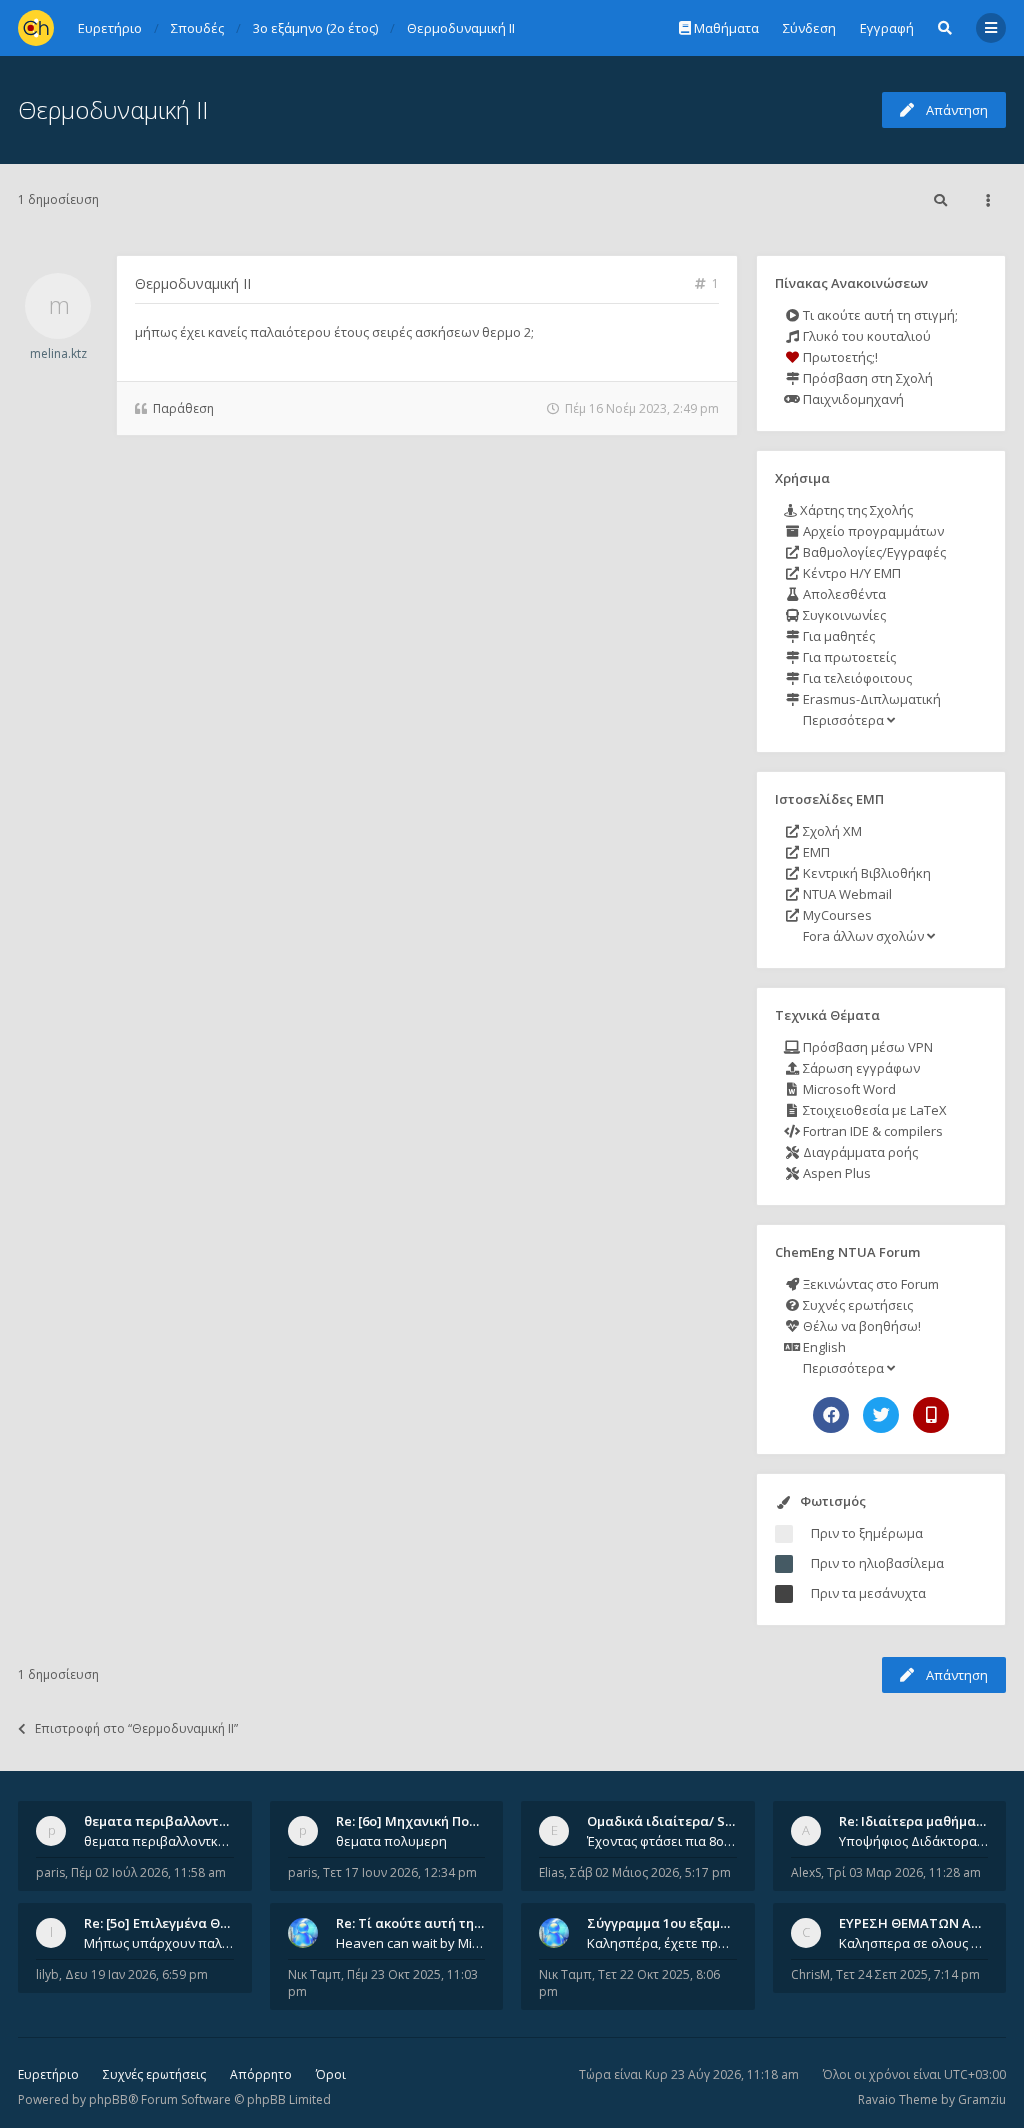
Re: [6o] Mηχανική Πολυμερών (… (439, 1821)
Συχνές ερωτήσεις (856, 1305)
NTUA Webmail (846, 894)
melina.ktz (58, 353)
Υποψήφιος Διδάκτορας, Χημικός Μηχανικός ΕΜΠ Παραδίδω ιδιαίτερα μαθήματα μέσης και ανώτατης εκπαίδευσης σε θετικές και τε (914, 1841)
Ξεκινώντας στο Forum (869, 1284)
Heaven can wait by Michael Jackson (411, 1943)
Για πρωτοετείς (848, 657)
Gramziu (982, 2099)
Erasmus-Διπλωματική (870, 699)
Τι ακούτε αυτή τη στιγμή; (879, 315)
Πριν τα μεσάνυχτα (868, 1593)
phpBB (108, 2099)
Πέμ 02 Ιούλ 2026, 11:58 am (148, 1872)
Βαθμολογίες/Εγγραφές (873, 552)
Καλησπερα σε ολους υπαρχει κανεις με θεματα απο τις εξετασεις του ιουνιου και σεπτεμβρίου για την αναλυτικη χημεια (914, 1943)
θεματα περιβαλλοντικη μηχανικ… (194, 1821)
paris (50, 1872)
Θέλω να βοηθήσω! (860, 1326)
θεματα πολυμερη (391, 1841)
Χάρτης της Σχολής (855, 510)
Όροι (331, 2074)
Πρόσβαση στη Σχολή (866, 378)
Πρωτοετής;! (839, 357)
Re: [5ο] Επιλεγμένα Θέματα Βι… (185, 1923)
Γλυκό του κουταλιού (865, 336)
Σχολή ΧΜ (831, 831)
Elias (551, 1872)
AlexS (806, 1872)
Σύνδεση (809, 28)
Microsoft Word (848, 1089)
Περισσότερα (843, 720)
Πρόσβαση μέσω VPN (866, 1047)
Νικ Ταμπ (314, 1974)
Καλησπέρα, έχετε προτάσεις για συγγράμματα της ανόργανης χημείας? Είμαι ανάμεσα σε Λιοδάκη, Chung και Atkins (662, 1943)
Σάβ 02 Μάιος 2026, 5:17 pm (650, 1872)
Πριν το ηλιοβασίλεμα (877, 1563)
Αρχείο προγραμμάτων (872, 531)
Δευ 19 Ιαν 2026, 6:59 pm (136, 1974)
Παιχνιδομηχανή (852, 399)
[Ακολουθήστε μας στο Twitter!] (881, 1415)
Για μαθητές (837, 636)
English (823, 1347)
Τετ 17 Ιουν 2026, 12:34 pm (400, 1872)
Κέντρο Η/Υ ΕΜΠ (850, 573)
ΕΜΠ (815, 852)
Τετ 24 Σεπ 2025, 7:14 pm (908, 1974)
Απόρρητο (261, 2074)
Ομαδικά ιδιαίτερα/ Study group (691, 1821)
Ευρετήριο (48, 2074)
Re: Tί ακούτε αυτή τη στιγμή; (430, 1923)
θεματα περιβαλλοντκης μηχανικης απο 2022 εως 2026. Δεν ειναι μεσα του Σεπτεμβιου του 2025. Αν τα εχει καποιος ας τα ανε (159, 1841)
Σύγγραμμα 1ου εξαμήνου (669, 1923)
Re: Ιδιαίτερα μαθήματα (915, 1821)
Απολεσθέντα (843, 594)
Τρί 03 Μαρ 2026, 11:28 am (904, 1872)
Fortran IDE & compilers (871, 1131)
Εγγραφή (887, 28)
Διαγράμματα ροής (859, 1152)
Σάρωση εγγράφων (860, 1068)
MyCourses (836, 915)
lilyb (47, 1974)
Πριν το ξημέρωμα (867, 1533)
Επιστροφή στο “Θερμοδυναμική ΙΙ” (136, 1728)
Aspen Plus (835, 1173)
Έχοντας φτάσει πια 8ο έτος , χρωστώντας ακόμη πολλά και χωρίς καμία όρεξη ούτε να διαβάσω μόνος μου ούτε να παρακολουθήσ (662, 1841)
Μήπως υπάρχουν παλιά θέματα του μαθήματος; (159, 1943)
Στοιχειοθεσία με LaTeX (873, 1110)
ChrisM (810, 1974)
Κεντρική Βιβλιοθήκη (865, 873)
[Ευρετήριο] (36, 28)
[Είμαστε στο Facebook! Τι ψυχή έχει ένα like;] (831, 1415)
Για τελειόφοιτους (856, 678)
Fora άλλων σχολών (863, 936)
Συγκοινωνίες (843, 615)
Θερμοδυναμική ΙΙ (113, 109)
